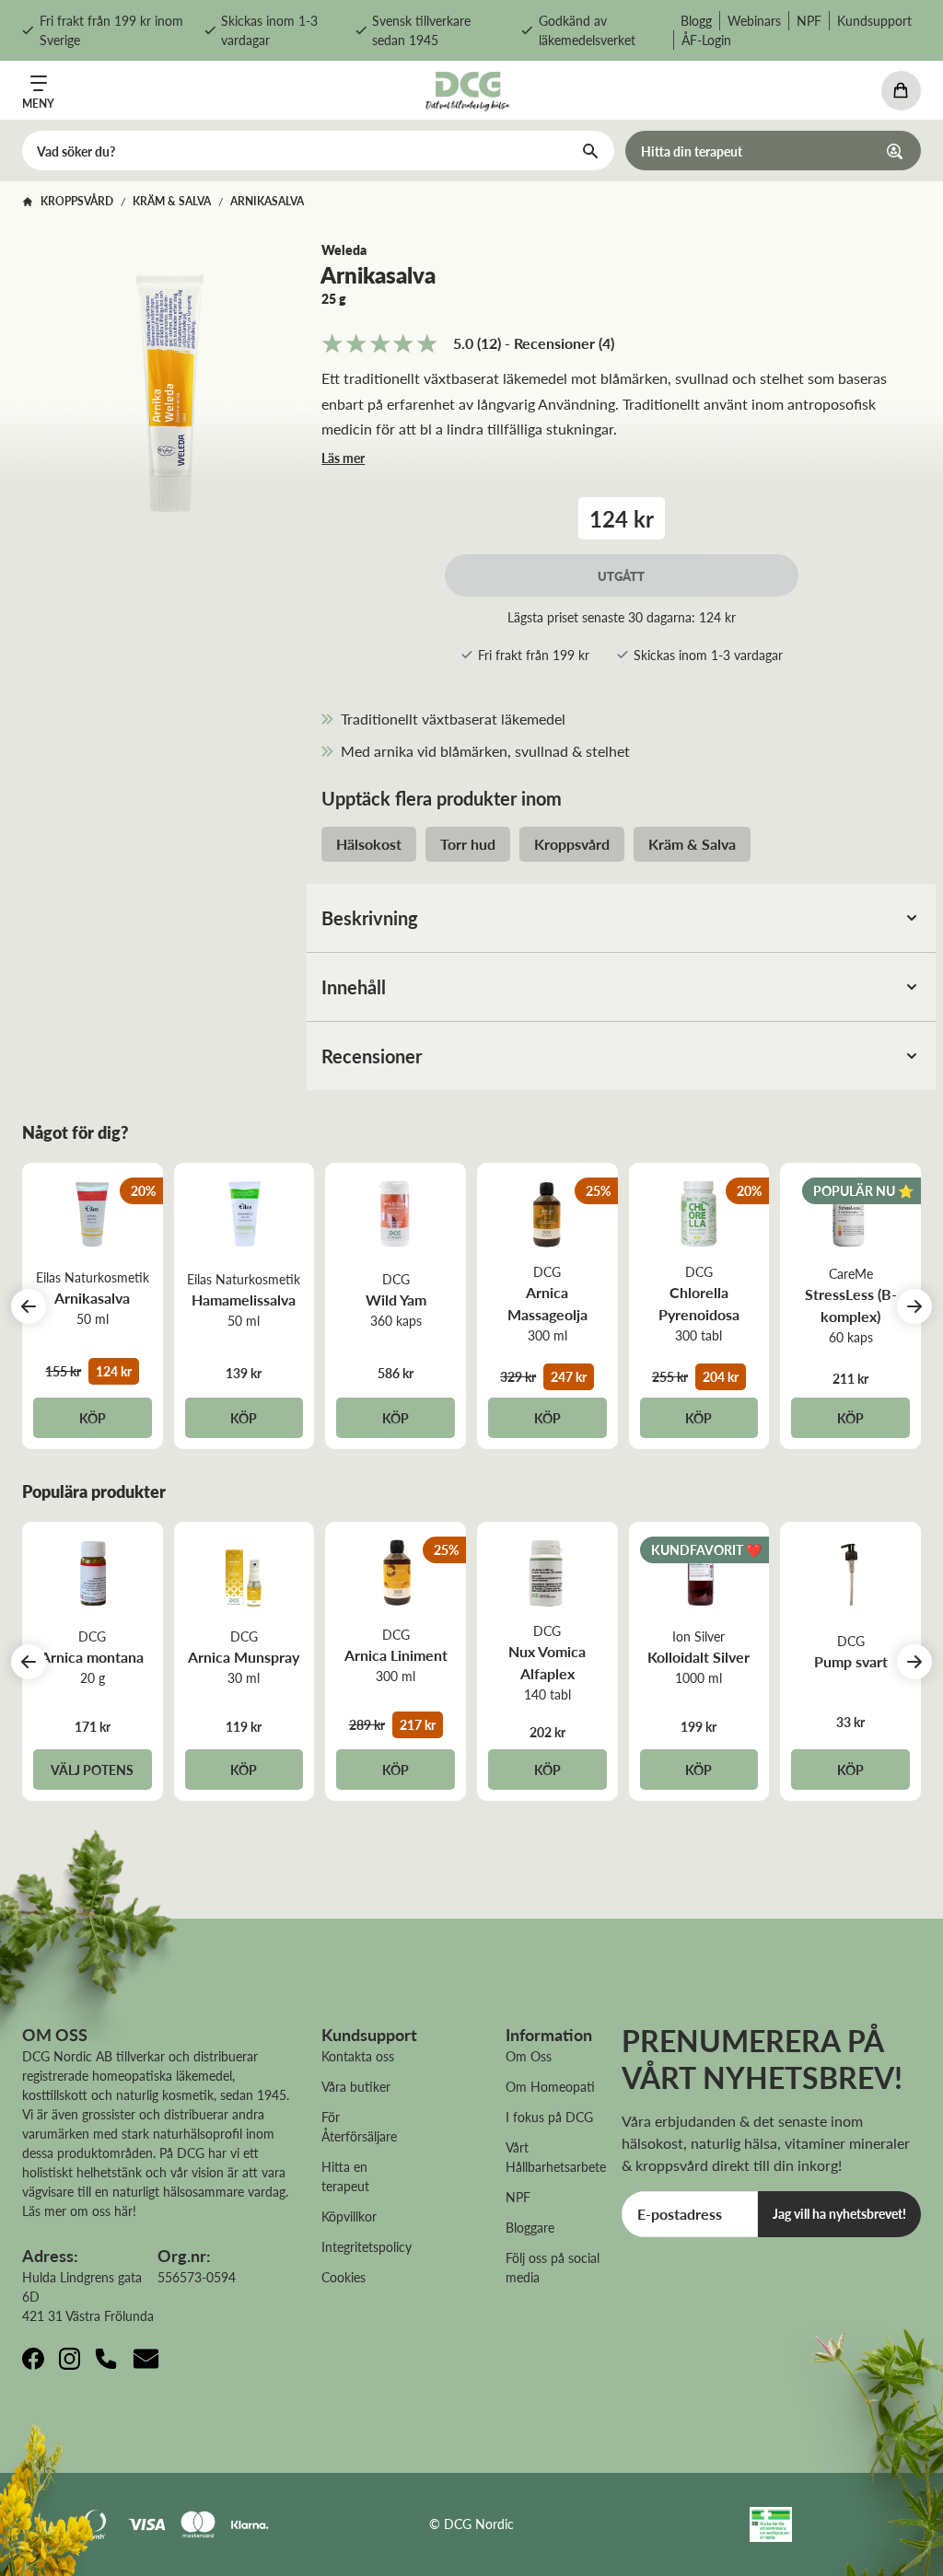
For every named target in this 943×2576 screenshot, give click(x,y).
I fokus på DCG (549, 2117)
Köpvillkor (349, 2216)
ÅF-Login (706, 40)
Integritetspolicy (367, 2246)
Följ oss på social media (553, 2267)
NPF (809, 20)
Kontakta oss (358, 2056)
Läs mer (343, 458)
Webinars (754, 20)
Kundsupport (874, 20)
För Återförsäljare (359, 2126)
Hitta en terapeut (345, 2176)
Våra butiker (356, 2086)
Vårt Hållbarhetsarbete (556, 2157)
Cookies (343, 2277)
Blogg (696, 20)
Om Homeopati (550, 2086)
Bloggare (530, 2227)
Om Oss (529, 2056)
